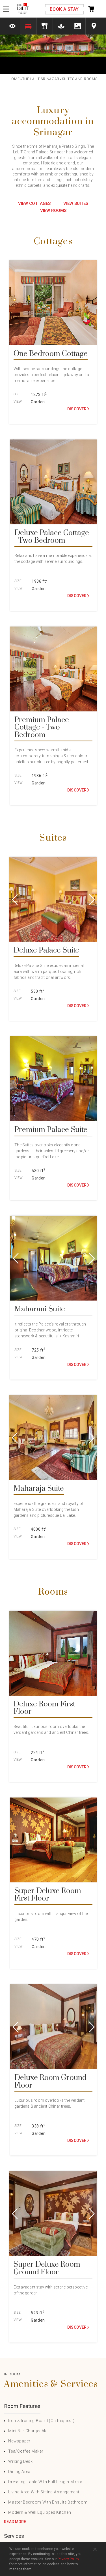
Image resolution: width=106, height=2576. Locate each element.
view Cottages (34, 203)
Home (14, 79)
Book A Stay (64, 9)
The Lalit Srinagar (41, 79)
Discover (77, 409)
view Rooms (53, 211)
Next (88, 899)
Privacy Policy (68, 2559)
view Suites (76, 203)
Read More (15, 2522)
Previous (18, 899)
